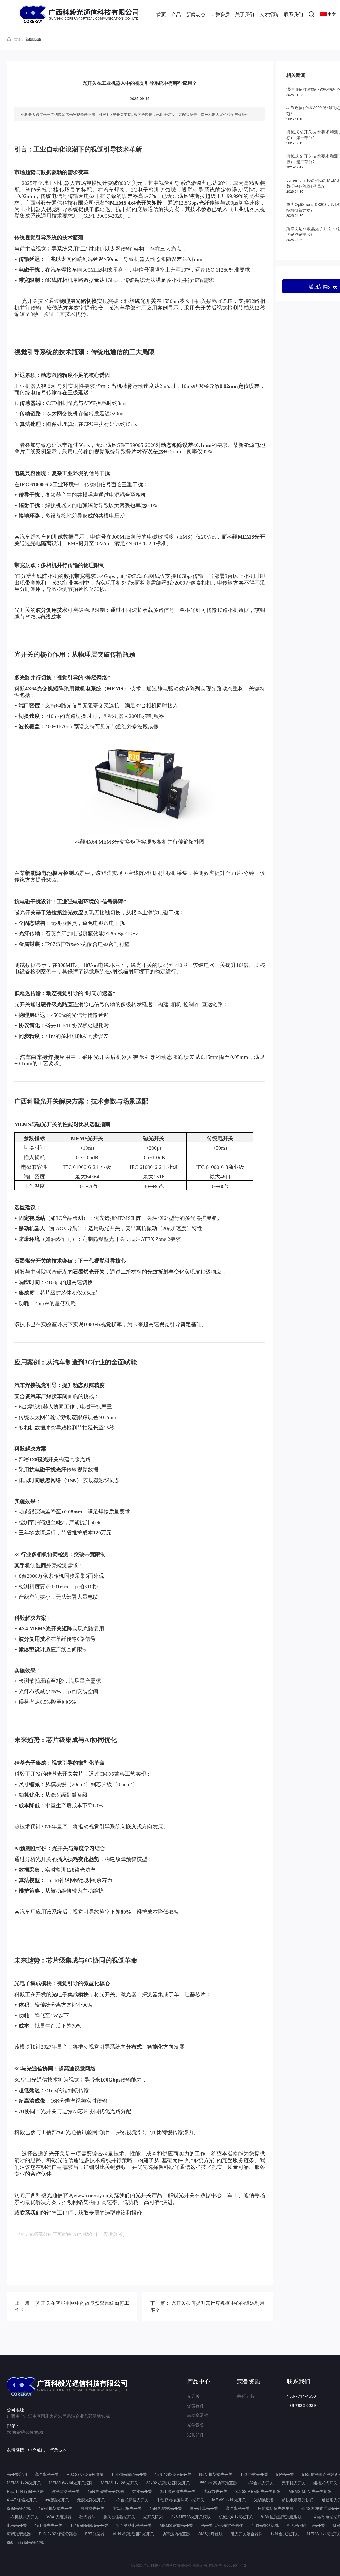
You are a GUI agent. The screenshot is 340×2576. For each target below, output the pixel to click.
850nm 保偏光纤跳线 (25, 2542)
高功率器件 (198, 2415)
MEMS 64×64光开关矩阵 (71, 2483)
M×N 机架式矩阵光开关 (133, 2534)
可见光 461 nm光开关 (306, 2525)
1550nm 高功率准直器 (217, 2483)
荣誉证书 (245, 2396)
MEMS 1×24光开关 (24, 2483)
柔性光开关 (142, 2491)
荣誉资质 (220, 14)
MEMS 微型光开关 (176, 2525)
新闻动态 (196, 14)
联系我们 (294, 14)
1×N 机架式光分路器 (106, 2491)
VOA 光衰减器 (59, 2517)
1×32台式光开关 (259, 2483)
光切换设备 (264, 2500)
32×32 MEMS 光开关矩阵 (258, 2491)
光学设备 (195, 2425)
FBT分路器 (95, 2534)
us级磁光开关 (57, 2500)
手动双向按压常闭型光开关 (180, 2500)
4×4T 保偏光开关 (22, 2500)
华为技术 (58, 2450)
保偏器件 (195, 2406)
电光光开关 (17, 2525)
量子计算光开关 (204, 2508)
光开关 (193, 2396)
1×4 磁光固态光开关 (129, 2474)
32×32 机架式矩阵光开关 (168, 2483)
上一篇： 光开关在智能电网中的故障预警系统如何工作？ (72, 2306)
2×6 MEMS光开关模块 (191, 2517)
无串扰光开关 (294, 2483)
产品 (176, 14)
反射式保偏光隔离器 (276, 2508)
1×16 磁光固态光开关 (89, 2525)
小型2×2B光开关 (127, 2508)
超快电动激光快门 (298, 2500)
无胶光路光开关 (91, 2500)
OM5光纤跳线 (210, 2534)
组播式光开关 (325, 2483)
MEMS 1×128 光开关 (120, 2483)
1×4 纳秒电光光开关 (134, 2525)
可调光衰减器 (19, 2534)
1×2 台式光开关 (254, 2474)
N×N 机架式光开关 (216, 2474)
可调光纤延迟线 (265, 2525)
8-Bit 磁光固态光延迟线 (281, 2517)
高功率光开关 (47, 2474)
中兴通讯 (37, 2450)
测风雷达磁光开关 (119, 2517)
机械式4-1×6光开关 (236, 2517)
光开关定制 (17, 2474)
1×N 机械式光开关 (166, 2508)
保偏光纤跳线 (19, 2508)
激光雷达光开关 (66, 2491)
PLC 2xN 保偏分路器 (85, 2474)
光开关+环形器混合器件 (222, 2525)
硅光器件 (87, 2517)
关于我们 (245, 14)
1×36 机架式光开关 (56, 2508)
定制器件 (195, 2434)
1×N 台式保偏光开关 (173, 2474)
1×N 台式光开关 (285, 2534)
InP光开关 (285, 2474)
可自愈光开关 (92, 2508)
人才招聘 (269, 14)
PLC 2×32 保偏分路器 (58, 2534)
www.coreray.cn (91, 2195)
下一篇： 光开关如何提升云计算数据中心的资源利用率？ (207, 2306)
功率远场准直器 (176, 2534)
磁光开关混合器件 (246, 2534)
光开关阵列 (153, 2517)
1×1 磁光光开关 (49, 2525)
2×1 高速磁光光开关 (178, 2491)
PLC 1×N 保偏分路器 (25, 2491)
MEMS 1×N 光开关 (229, 2500)
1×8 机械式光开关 (23, 2517)
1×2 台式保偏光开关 (131, 2500)
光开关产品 (149, 2195)
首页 (161, 14)
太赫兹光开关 (215, 2491)
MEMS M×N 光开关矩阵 (310, 2491)
